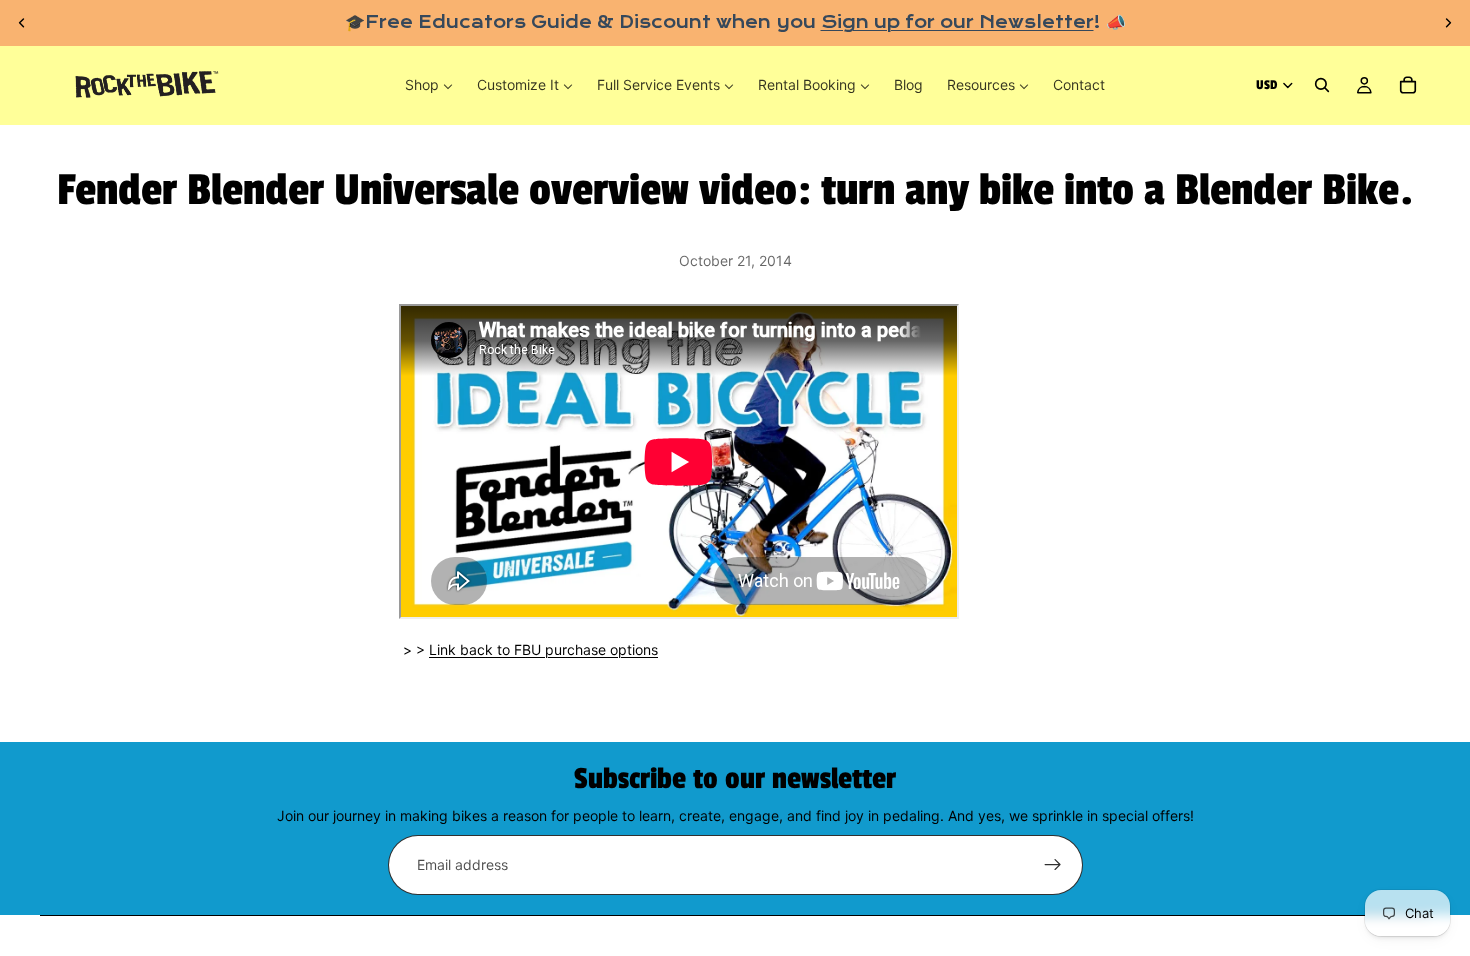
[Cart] (1408, 86)
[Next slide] (1448, 23)
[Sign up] (1053, 865)
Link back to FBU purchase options (543, 649)
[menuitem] (429, 85)
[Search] (1322, 86)
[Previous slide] (22, 23)
